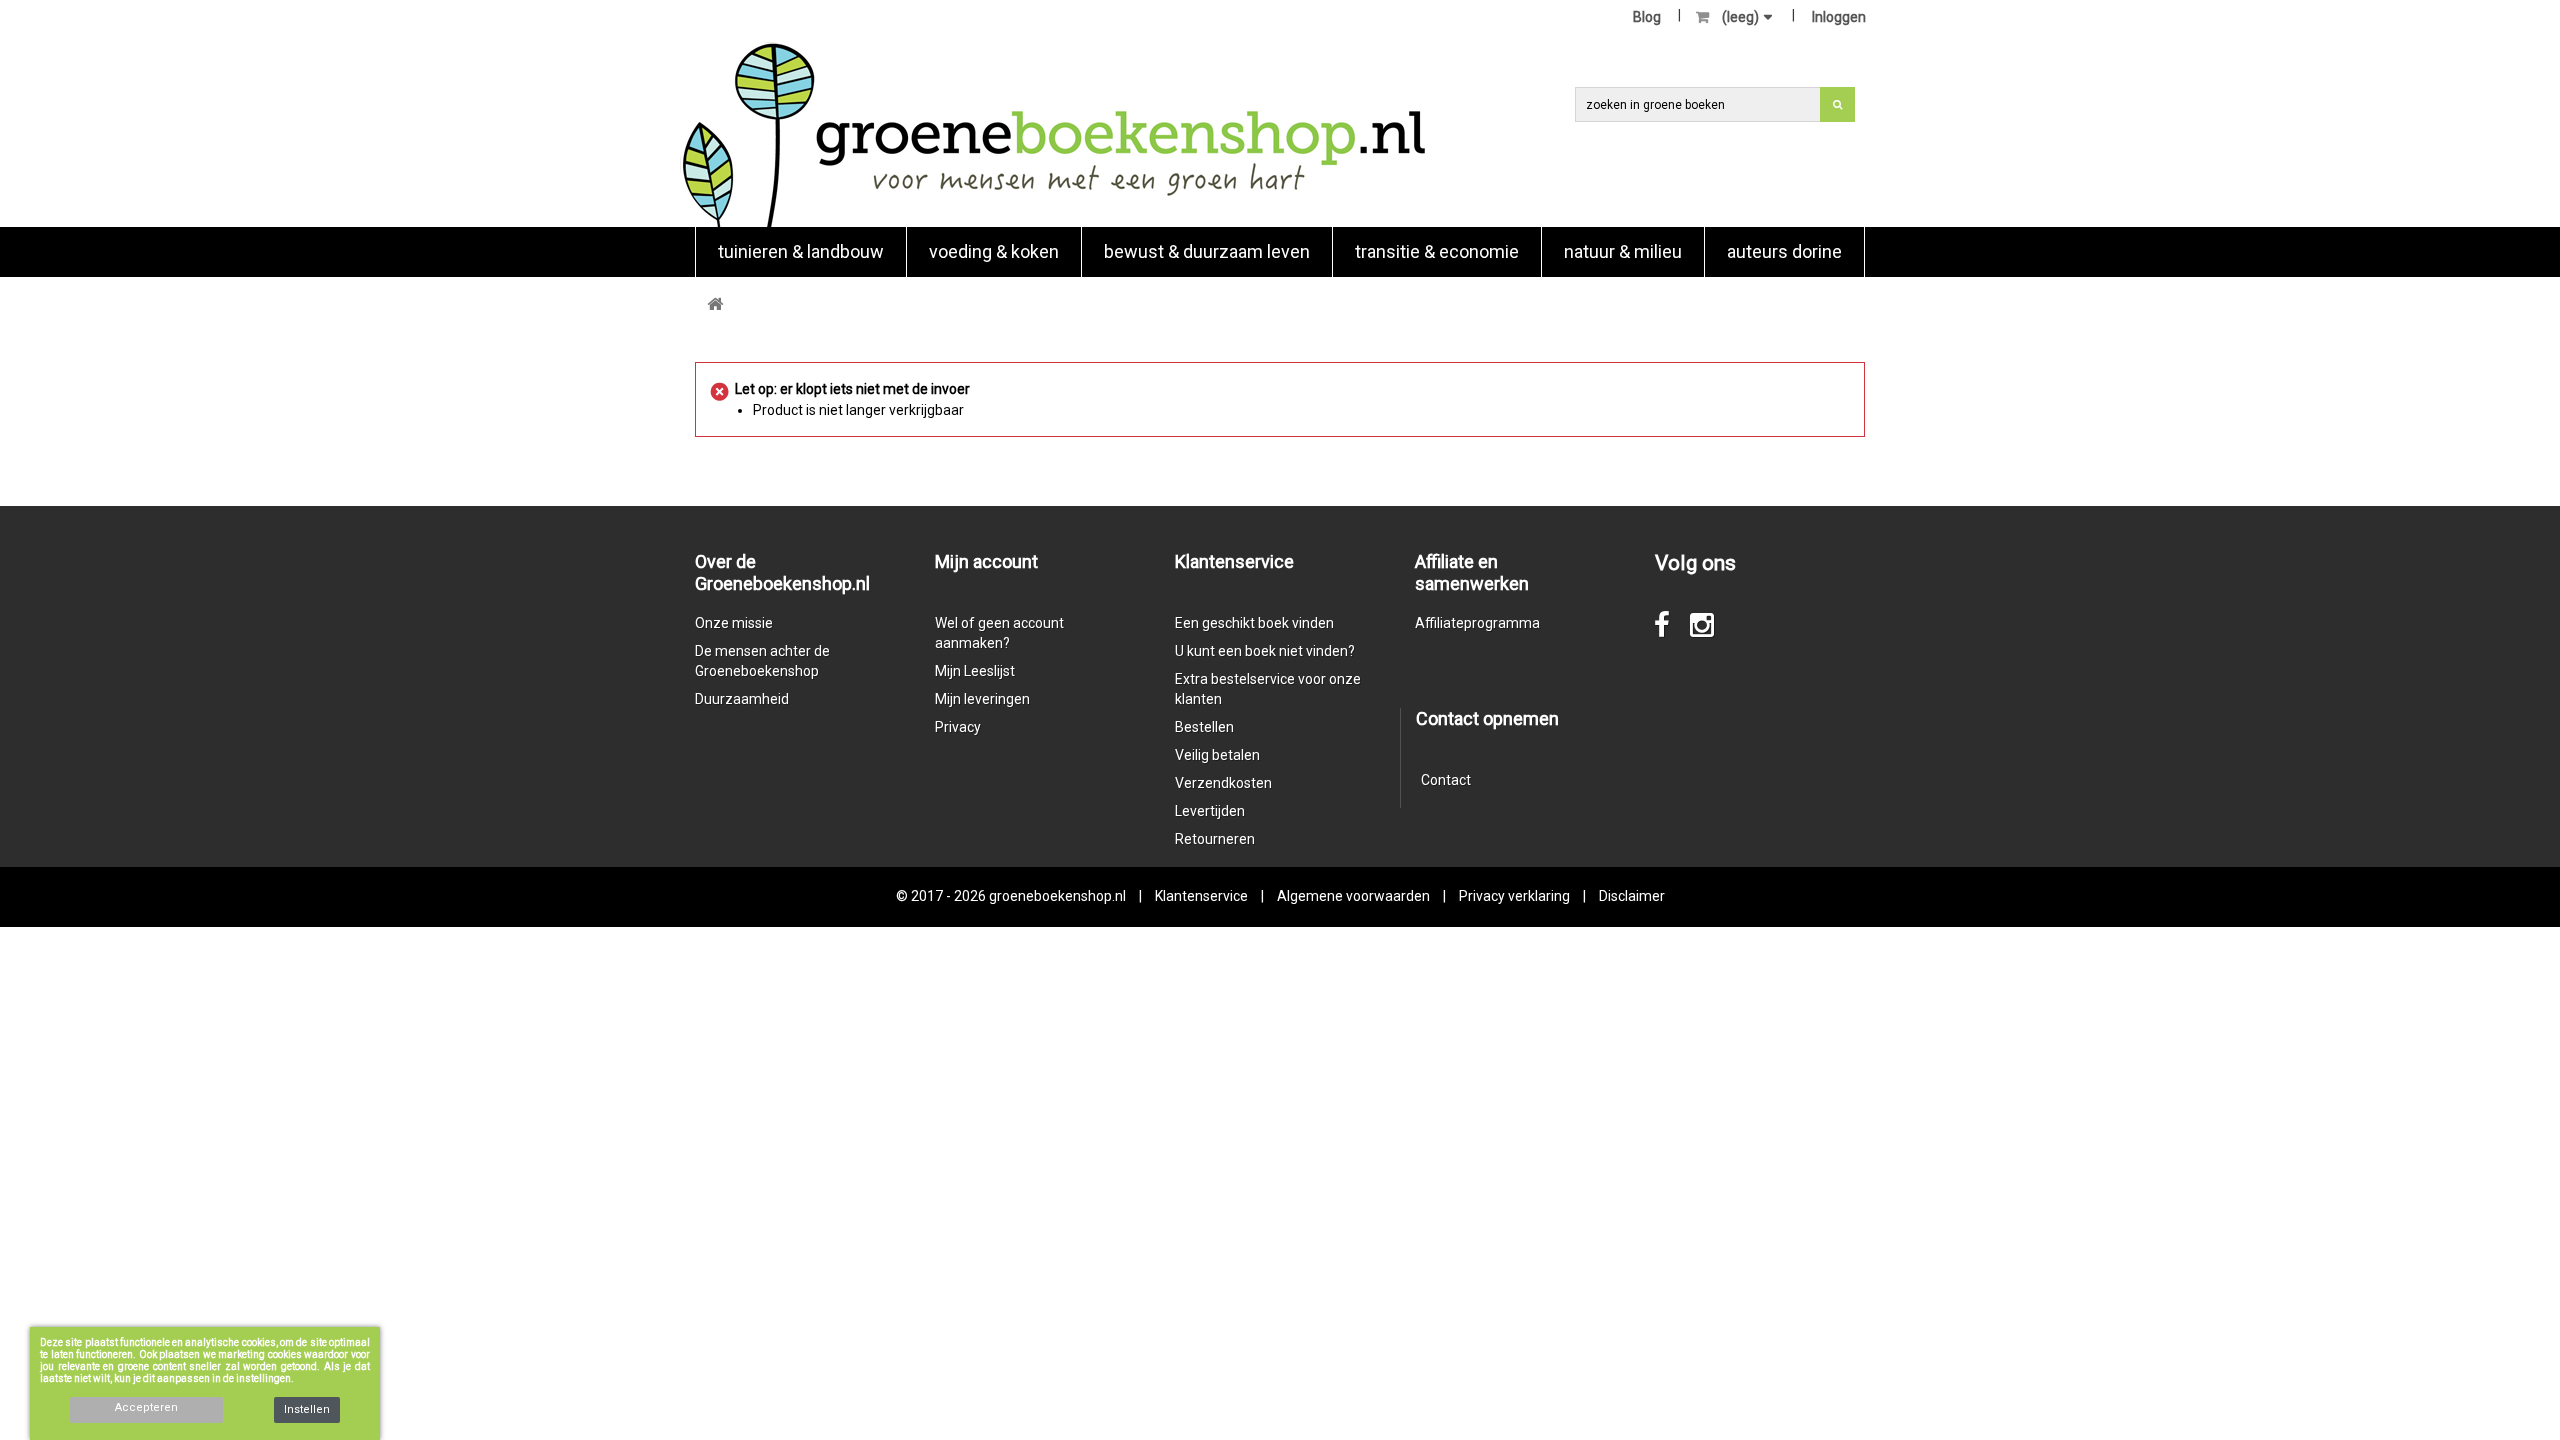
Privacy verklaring (1514, 896)
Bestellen (1204, 727)
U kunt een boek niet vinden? (1265, 651)
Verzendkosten (1223, 783)
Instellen (307, 1409)
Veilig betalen (1217, 755)
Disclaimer (1632, 896)
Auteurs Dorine (1784, 251)
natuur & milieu (1623, 251)
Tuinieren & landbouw (801, 251)
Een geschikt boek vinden (1254, 623)
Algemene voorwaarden (1353, 896)
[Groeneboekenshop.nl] (1053, 134)
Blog (1647, 17)
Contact (1446, 780)
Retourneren (1215, 839)
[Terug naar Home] (715, 304)
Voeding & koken (994, 251)
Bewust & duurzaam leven (1207, 251)
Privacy (958, 727)
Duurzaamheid (742, 699)
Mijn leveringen (982, 699)
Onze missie (734, 623)
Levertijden (1210, 811)
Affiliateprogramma (1477, 623)
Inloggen (1839, 17)
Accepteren (146, 1407)
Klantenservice (1201, 896)
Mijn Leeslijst (975, 671)
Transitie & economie (1437, 251)
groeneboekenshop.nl (1059, 896)
